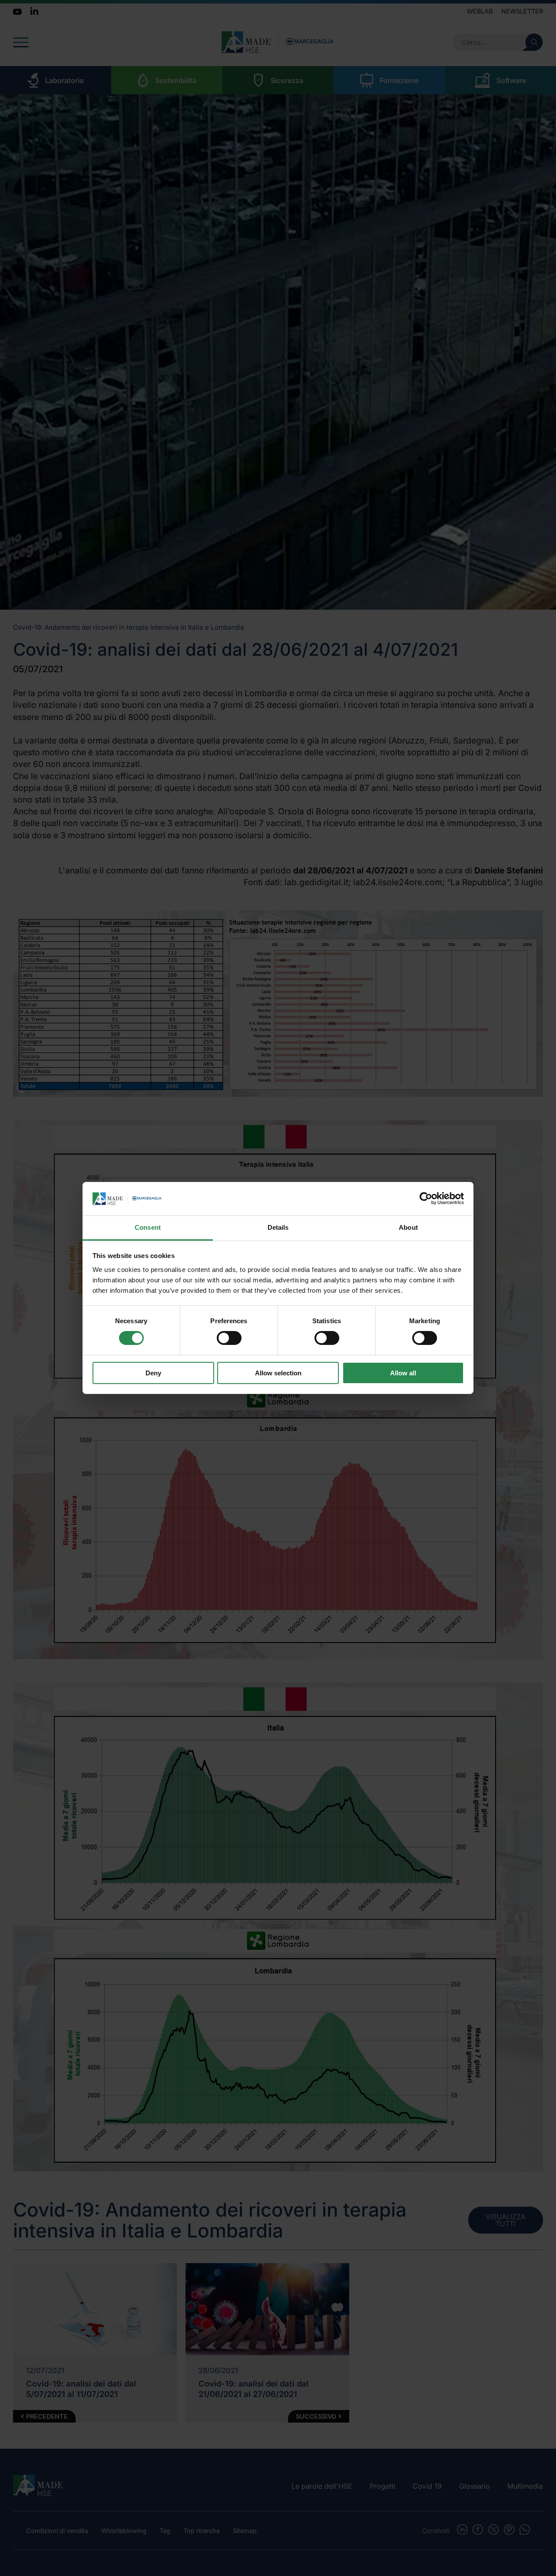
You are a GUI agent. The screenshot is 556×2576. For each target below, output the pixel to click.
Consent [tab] (148, 1227)
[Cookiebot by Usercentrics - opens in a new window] (426, 1198)
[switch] (229, 1338)
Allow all (403, 1373)
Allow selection (278, 1373)
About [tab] (408, 1227)
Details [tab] (278, 1227)
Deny (153, 1373)
